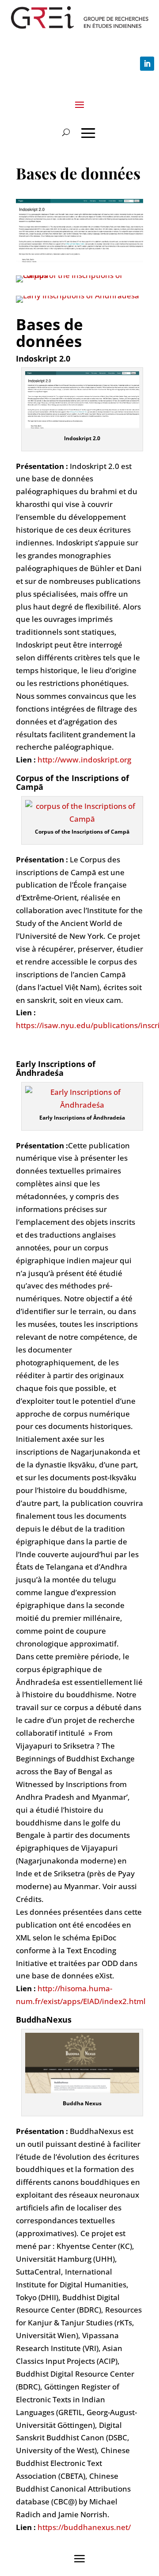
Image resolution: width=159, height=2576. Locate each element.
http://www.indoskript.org (84, 760)
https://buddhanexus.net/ (84, 2527)
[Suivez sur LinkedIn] (147, 64)
